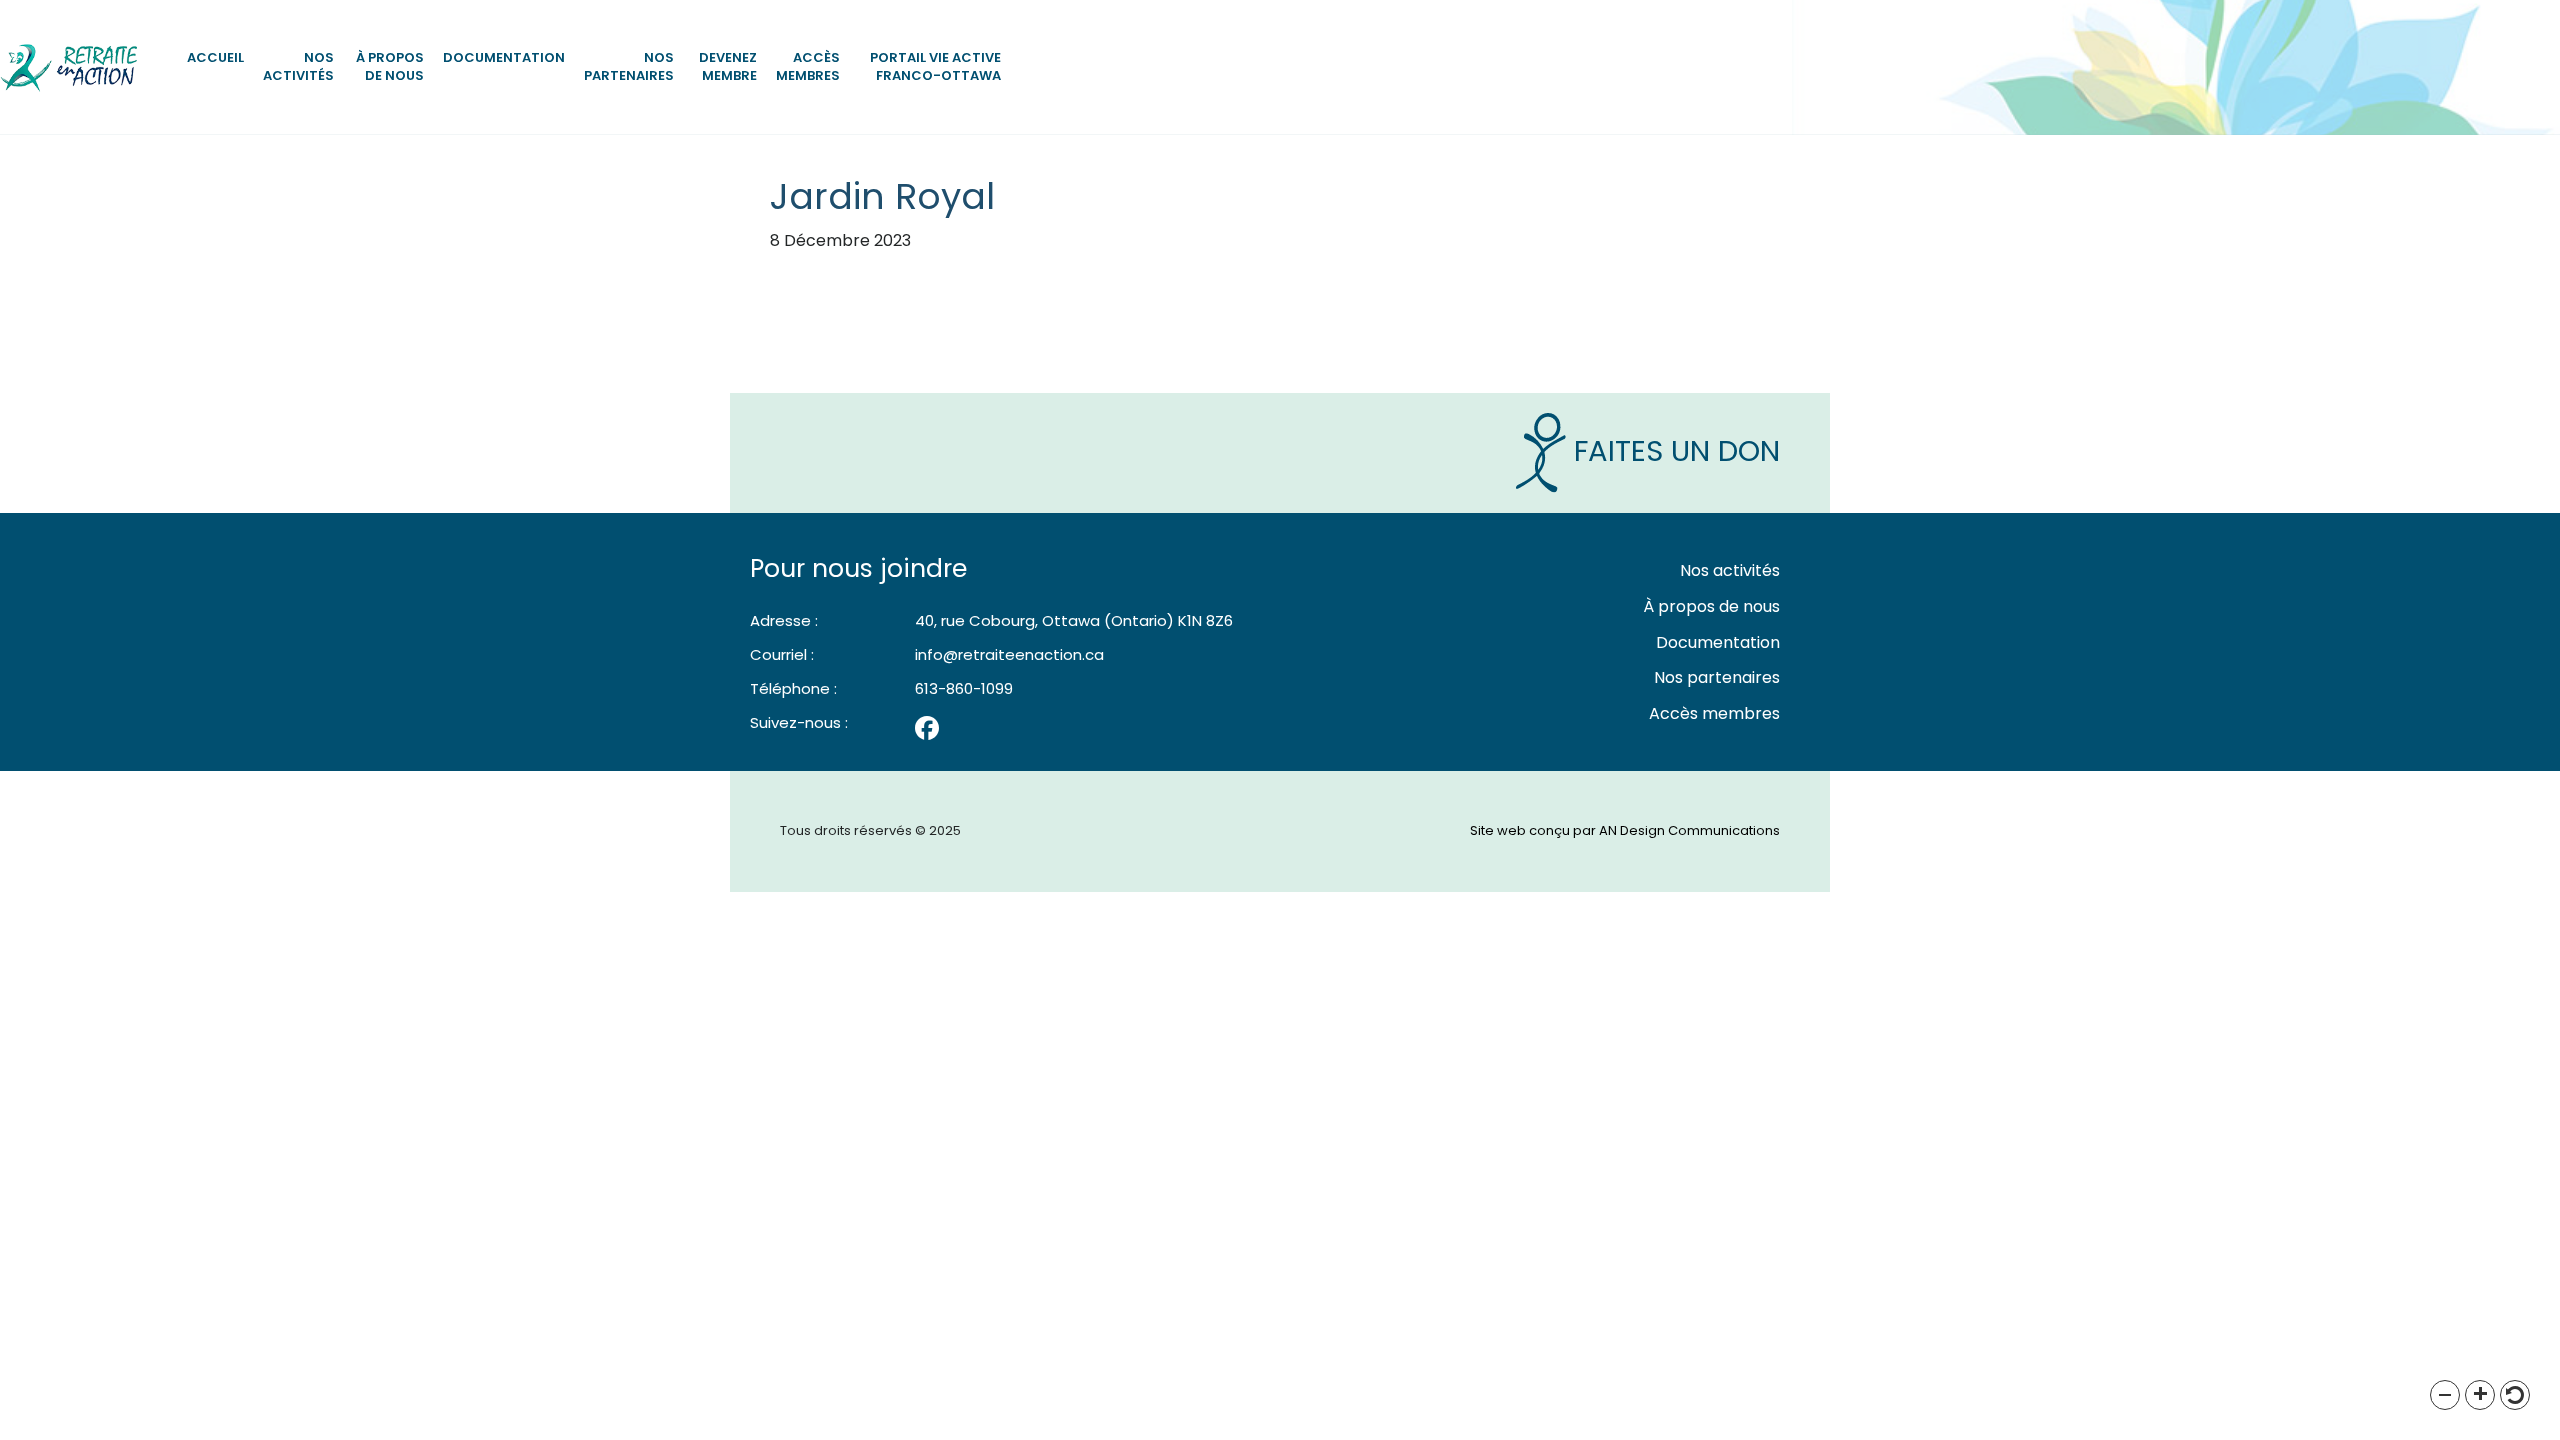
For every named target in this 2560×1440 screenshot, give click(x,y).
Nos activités (298, 66)
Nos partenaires (629, 66)
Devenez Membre (728, 66)
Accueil (215, 57)
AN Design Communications (1689, 830)
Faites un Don (1673, 451)
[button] (2445, 1395)
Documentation (504, 57)
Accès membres (808, 66)
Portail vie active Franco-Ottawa (935, 66)
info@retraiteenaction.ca (1009, 654)
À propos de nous (390, 66)
